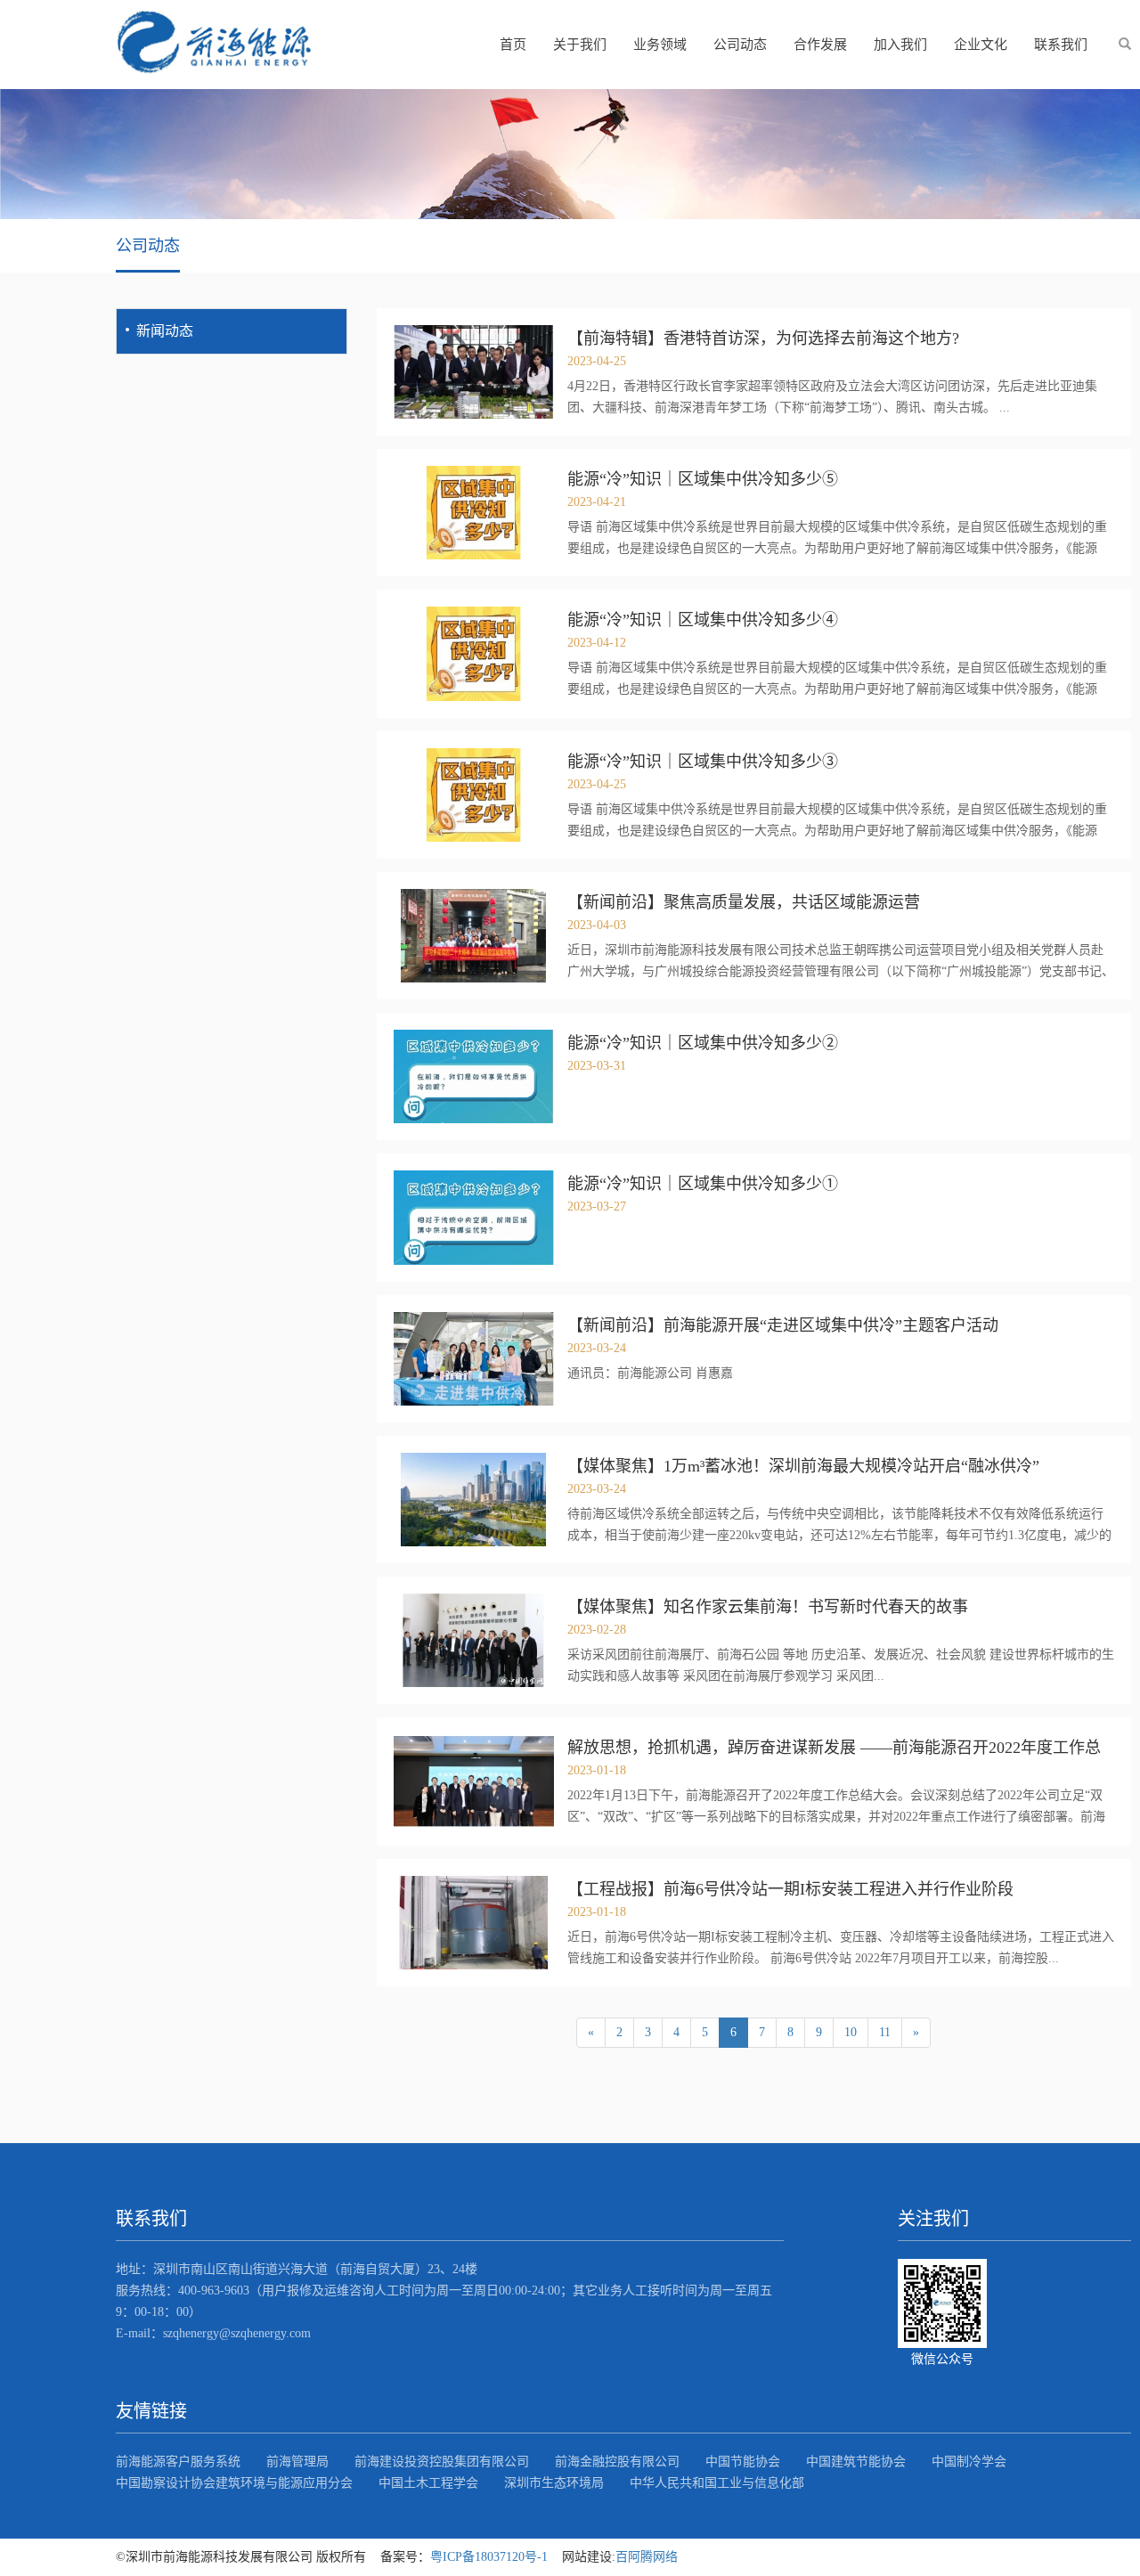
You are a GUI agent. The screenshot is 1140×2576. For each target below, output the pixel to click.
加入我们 (900, 45)
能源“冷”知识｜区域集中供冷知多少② (703, 1043)
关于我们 (580, 45)
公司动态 (740, 45)
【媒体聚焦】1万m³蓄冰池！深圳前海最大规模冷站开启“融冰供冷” (803, 1466)
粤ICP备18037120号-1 (489, 2557)
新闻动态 (165, 331)
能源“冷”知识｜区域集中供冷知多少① (703, 1184)
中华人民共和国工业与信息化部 (717, 2483)
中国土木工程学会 (428, 2483)
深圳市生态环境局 (554, 2483)
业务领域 (660, 45)
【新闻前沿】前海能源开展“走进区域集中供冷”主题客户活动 (783, 1325)
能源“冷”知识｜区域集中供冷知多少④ (703, 620)
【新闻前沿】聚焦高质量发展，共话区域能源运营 (744, 902)
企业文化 (981, 45)
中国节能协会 (743, 2462)
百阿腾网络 (647, 2557)
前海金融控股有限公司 (617, 2462)
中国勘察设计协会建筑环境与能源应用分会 (234, 2483)
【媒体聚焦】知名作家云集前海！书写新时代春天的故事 (768, 1607)
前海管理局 (297, 2462)
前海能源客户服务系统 (178, 2462)
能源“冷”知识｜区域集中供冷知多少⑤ (703, 479)
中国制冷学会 (969, 2462)
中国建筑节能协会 (856, 2462)
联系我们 (1061, 45)
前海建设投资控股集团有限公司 (442, 2462)
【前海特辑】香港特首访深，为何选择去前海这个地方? (763, 338)
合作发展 (820, 45)
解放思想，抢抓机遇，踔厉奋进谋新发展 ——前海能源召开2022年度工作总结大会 (834, 1748)
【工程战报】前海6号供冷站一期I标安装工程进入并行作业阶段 (790, 1889)
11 (885, 2032)
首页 (513, 45)
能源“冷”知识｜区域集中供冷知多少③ (703, 762)
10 (851, 2032)
